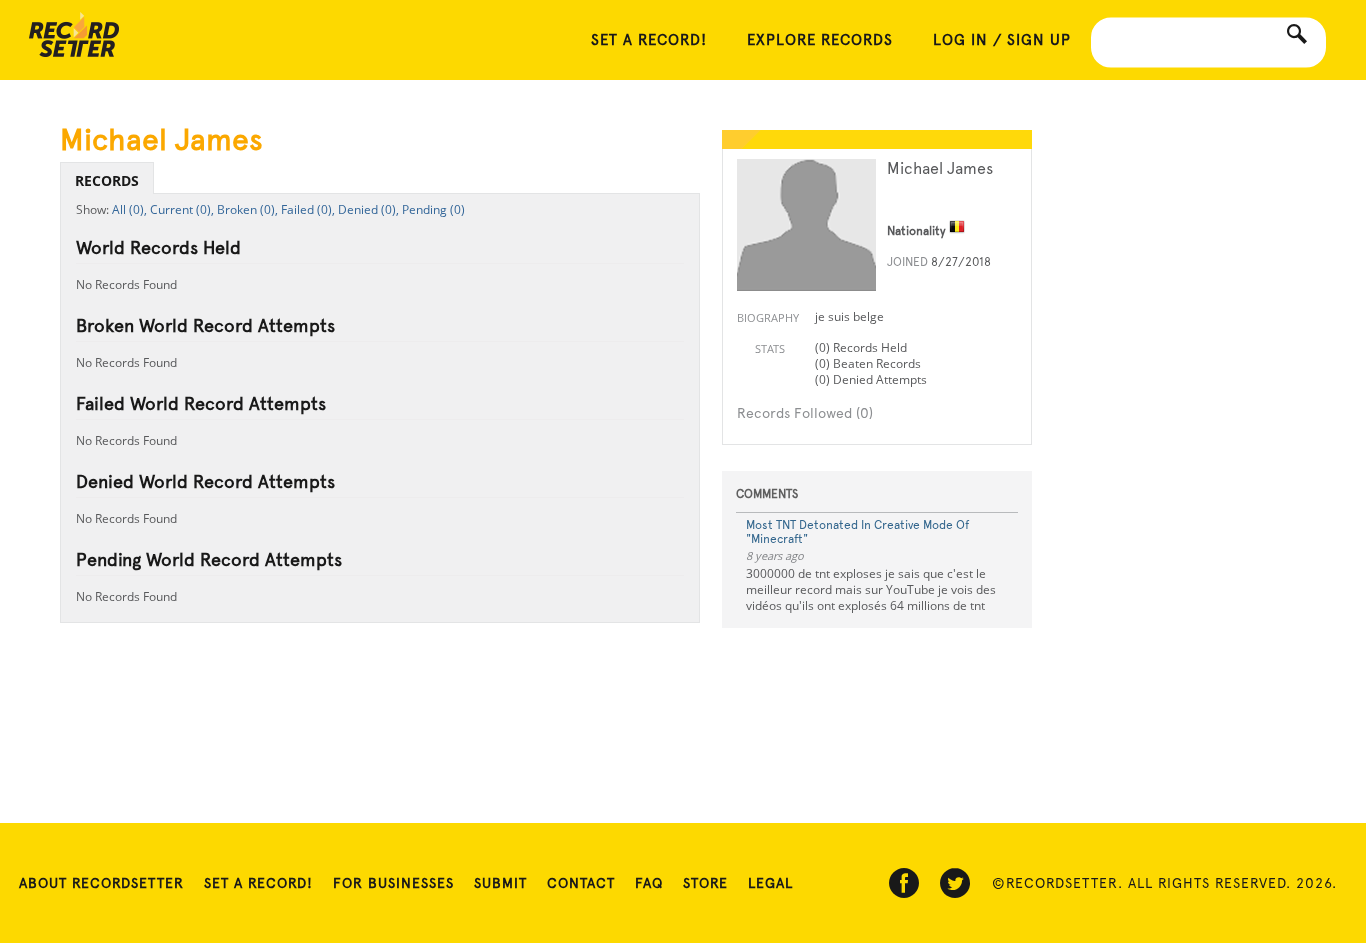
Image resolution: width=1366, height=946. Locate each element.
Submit (500, 883)
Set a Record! (258, 883)
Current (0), (182, 209)
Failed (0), (308, 209)
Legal (770, 883)
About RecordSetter (101, 883)
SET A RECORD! (649, 40)
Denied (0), (368, 209)
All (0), (129, 209)
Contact (581, 883)
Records (107, 180)
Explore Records (820, 40)
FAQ (649, 883)
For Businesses (393, 883)
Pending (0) (433, 209)
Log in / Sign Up (1002, 40)
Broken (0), (247, 209)
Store (705, 883)
